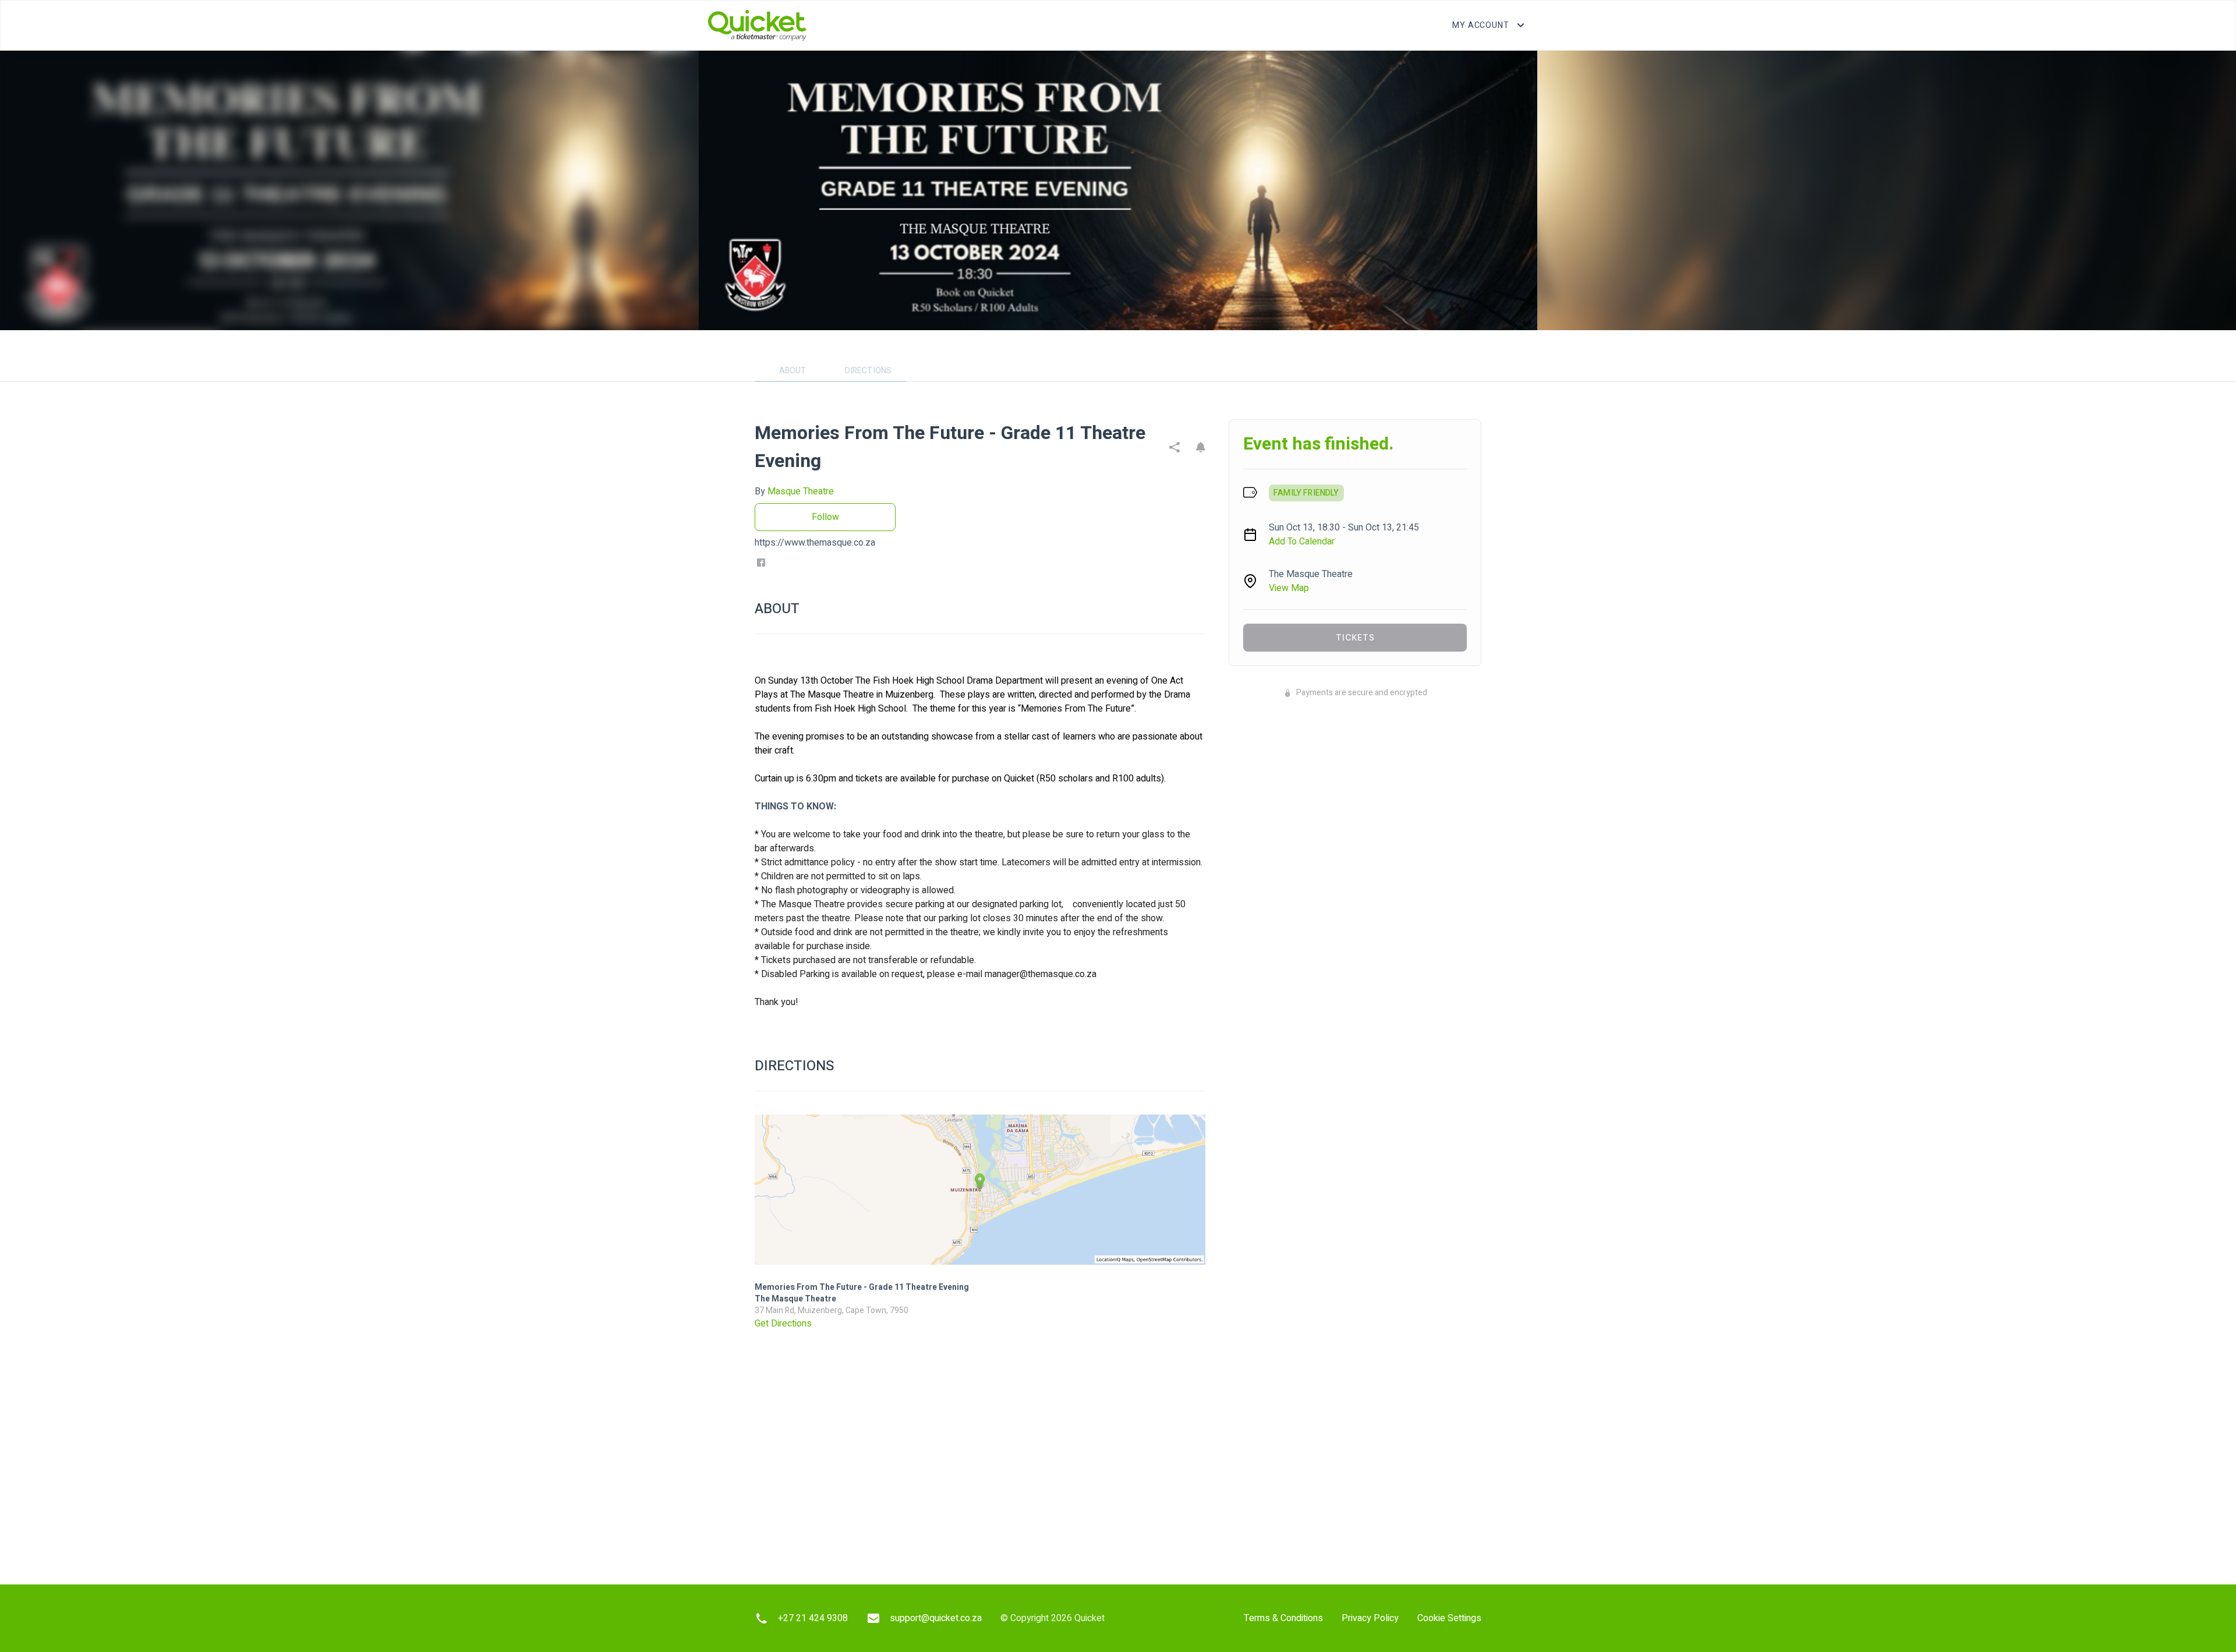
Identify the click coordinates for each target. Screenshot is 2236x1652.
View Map (1289, 588)
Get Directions (783, 1324)
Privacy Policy (1370, 1618)
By (794, 491)
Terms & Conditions (1283, 1618)
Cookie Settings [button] (1449, 1618)
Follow (825, 517)
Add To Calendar (1302, 542)
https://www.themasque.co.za (815, 543)
